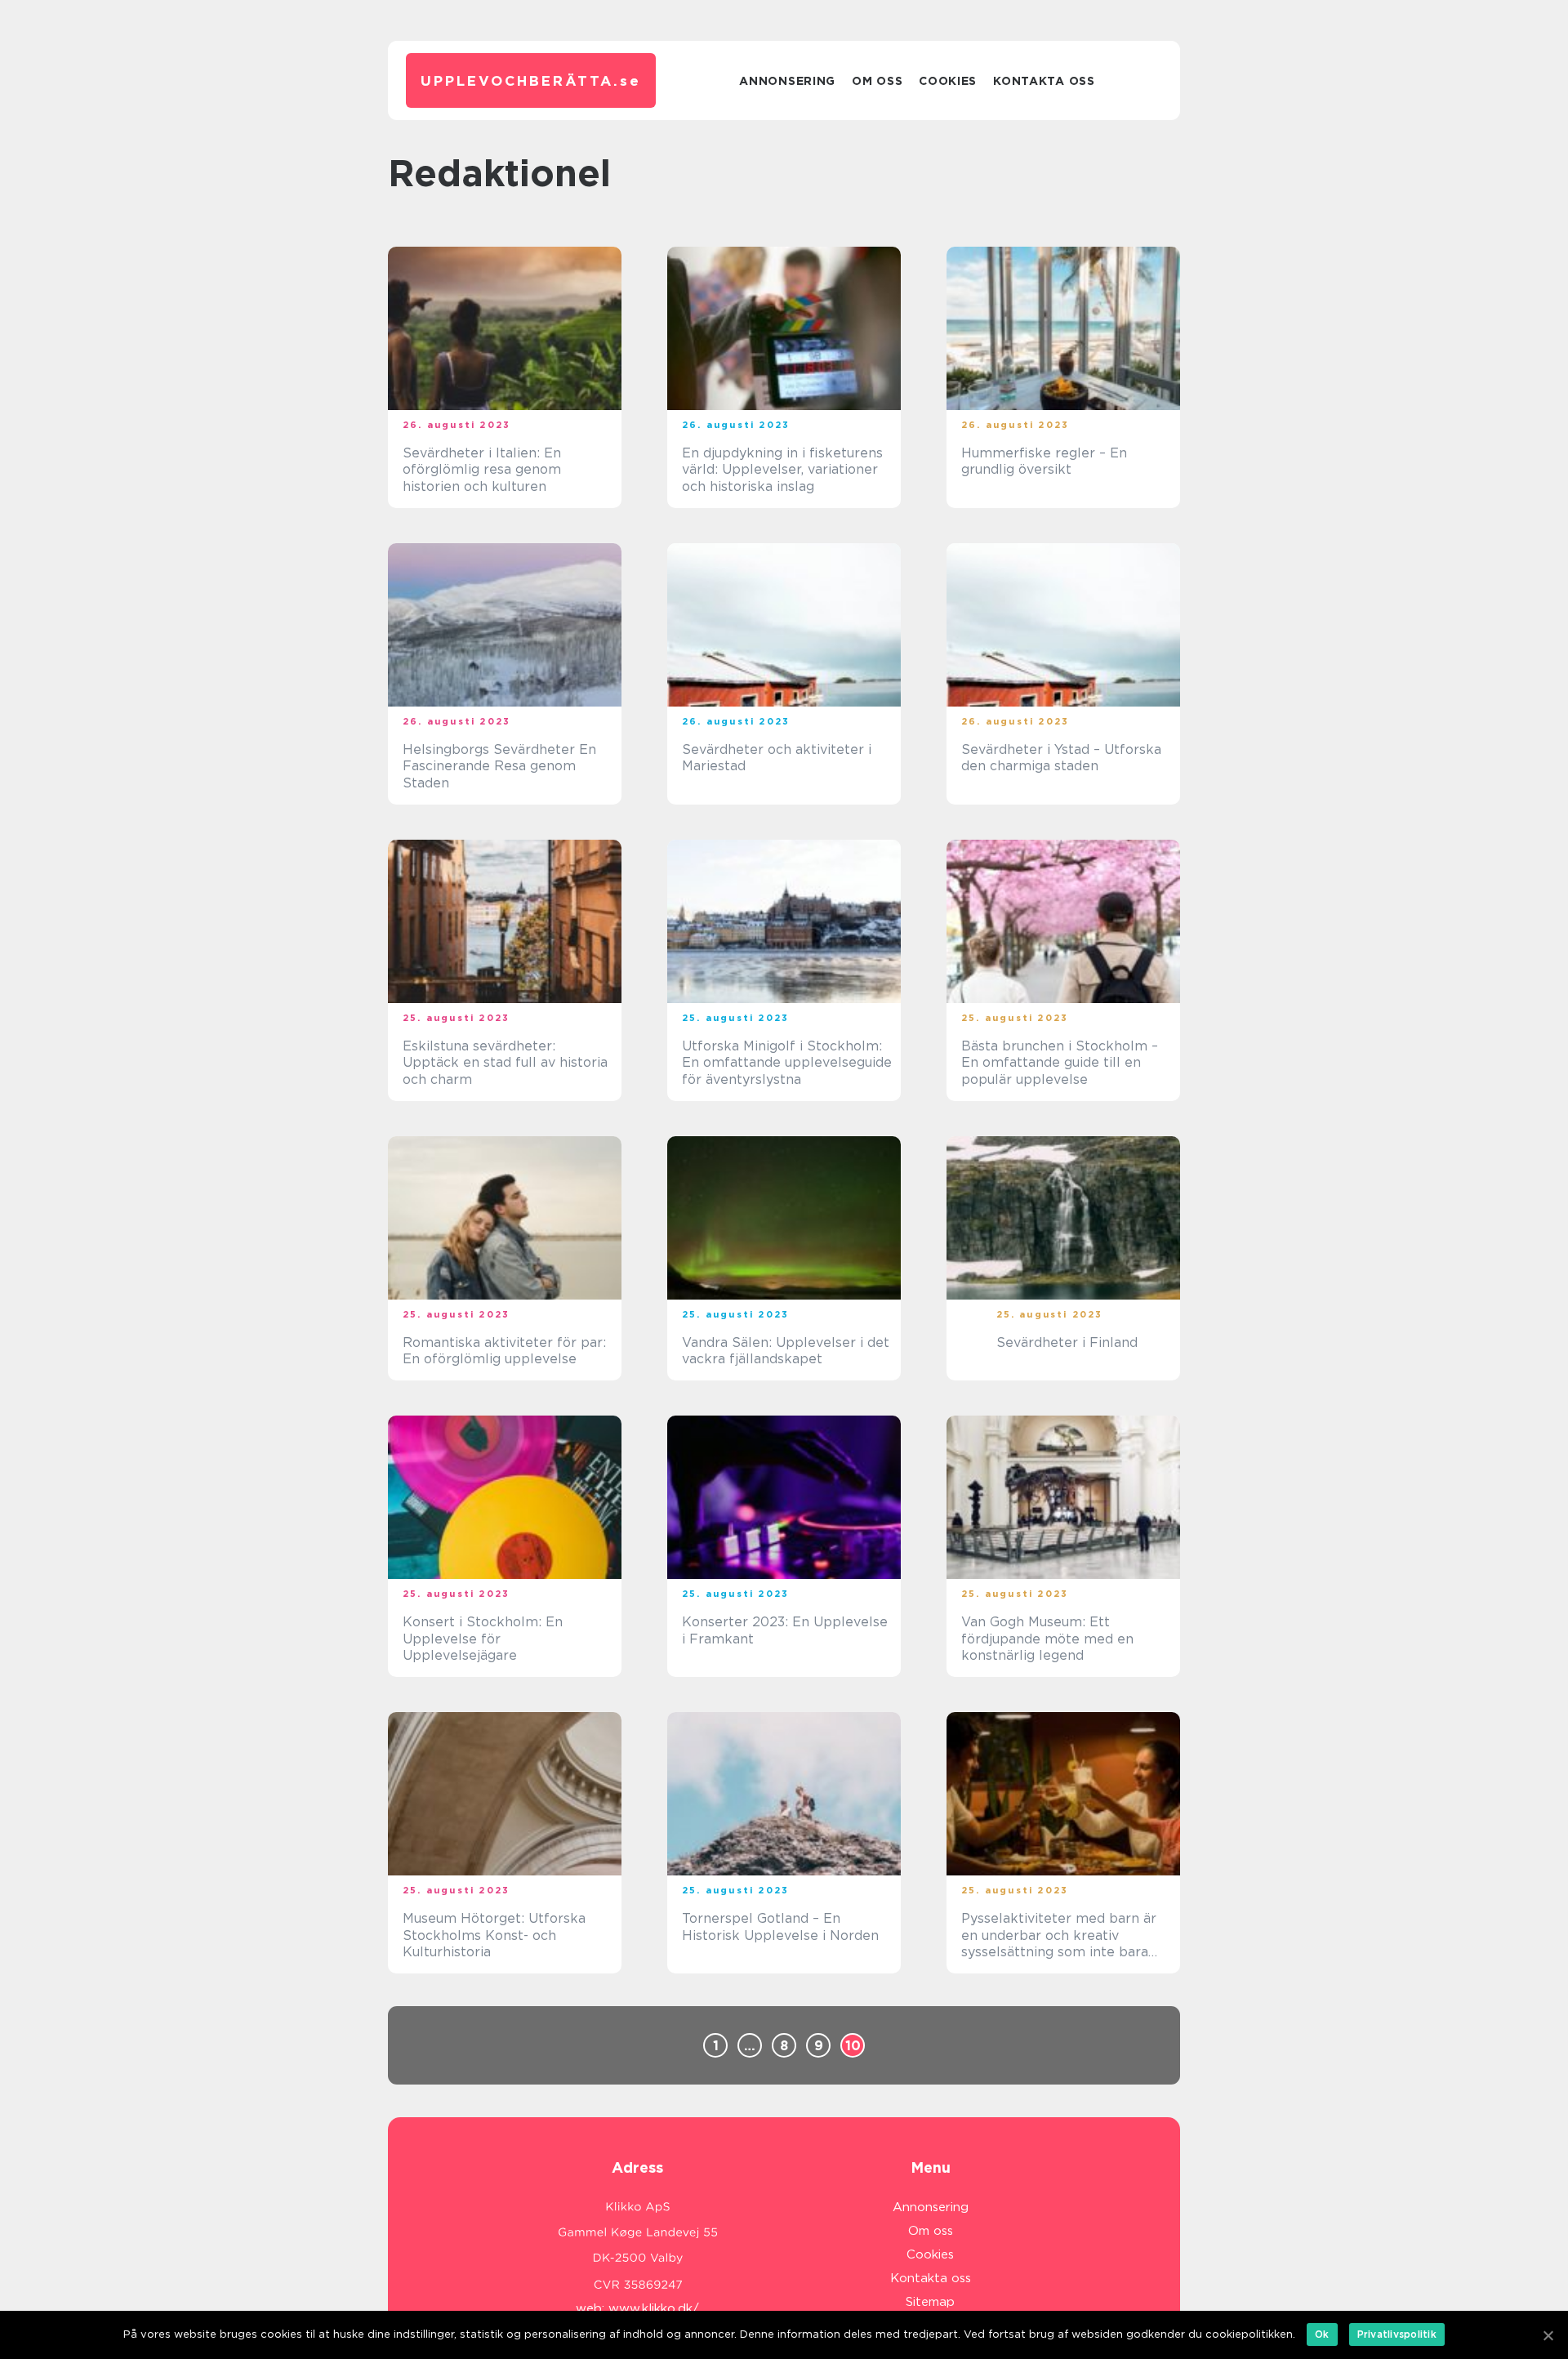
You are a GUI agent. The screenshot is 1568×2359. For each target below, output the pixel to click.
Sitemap (930, 2302)
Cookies (948, 81)
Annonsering (787, 81)
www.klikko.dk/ (654, 2308)
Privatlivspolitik (1397, 2334)
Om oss (877, 81)
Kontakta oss (1044, 81)
